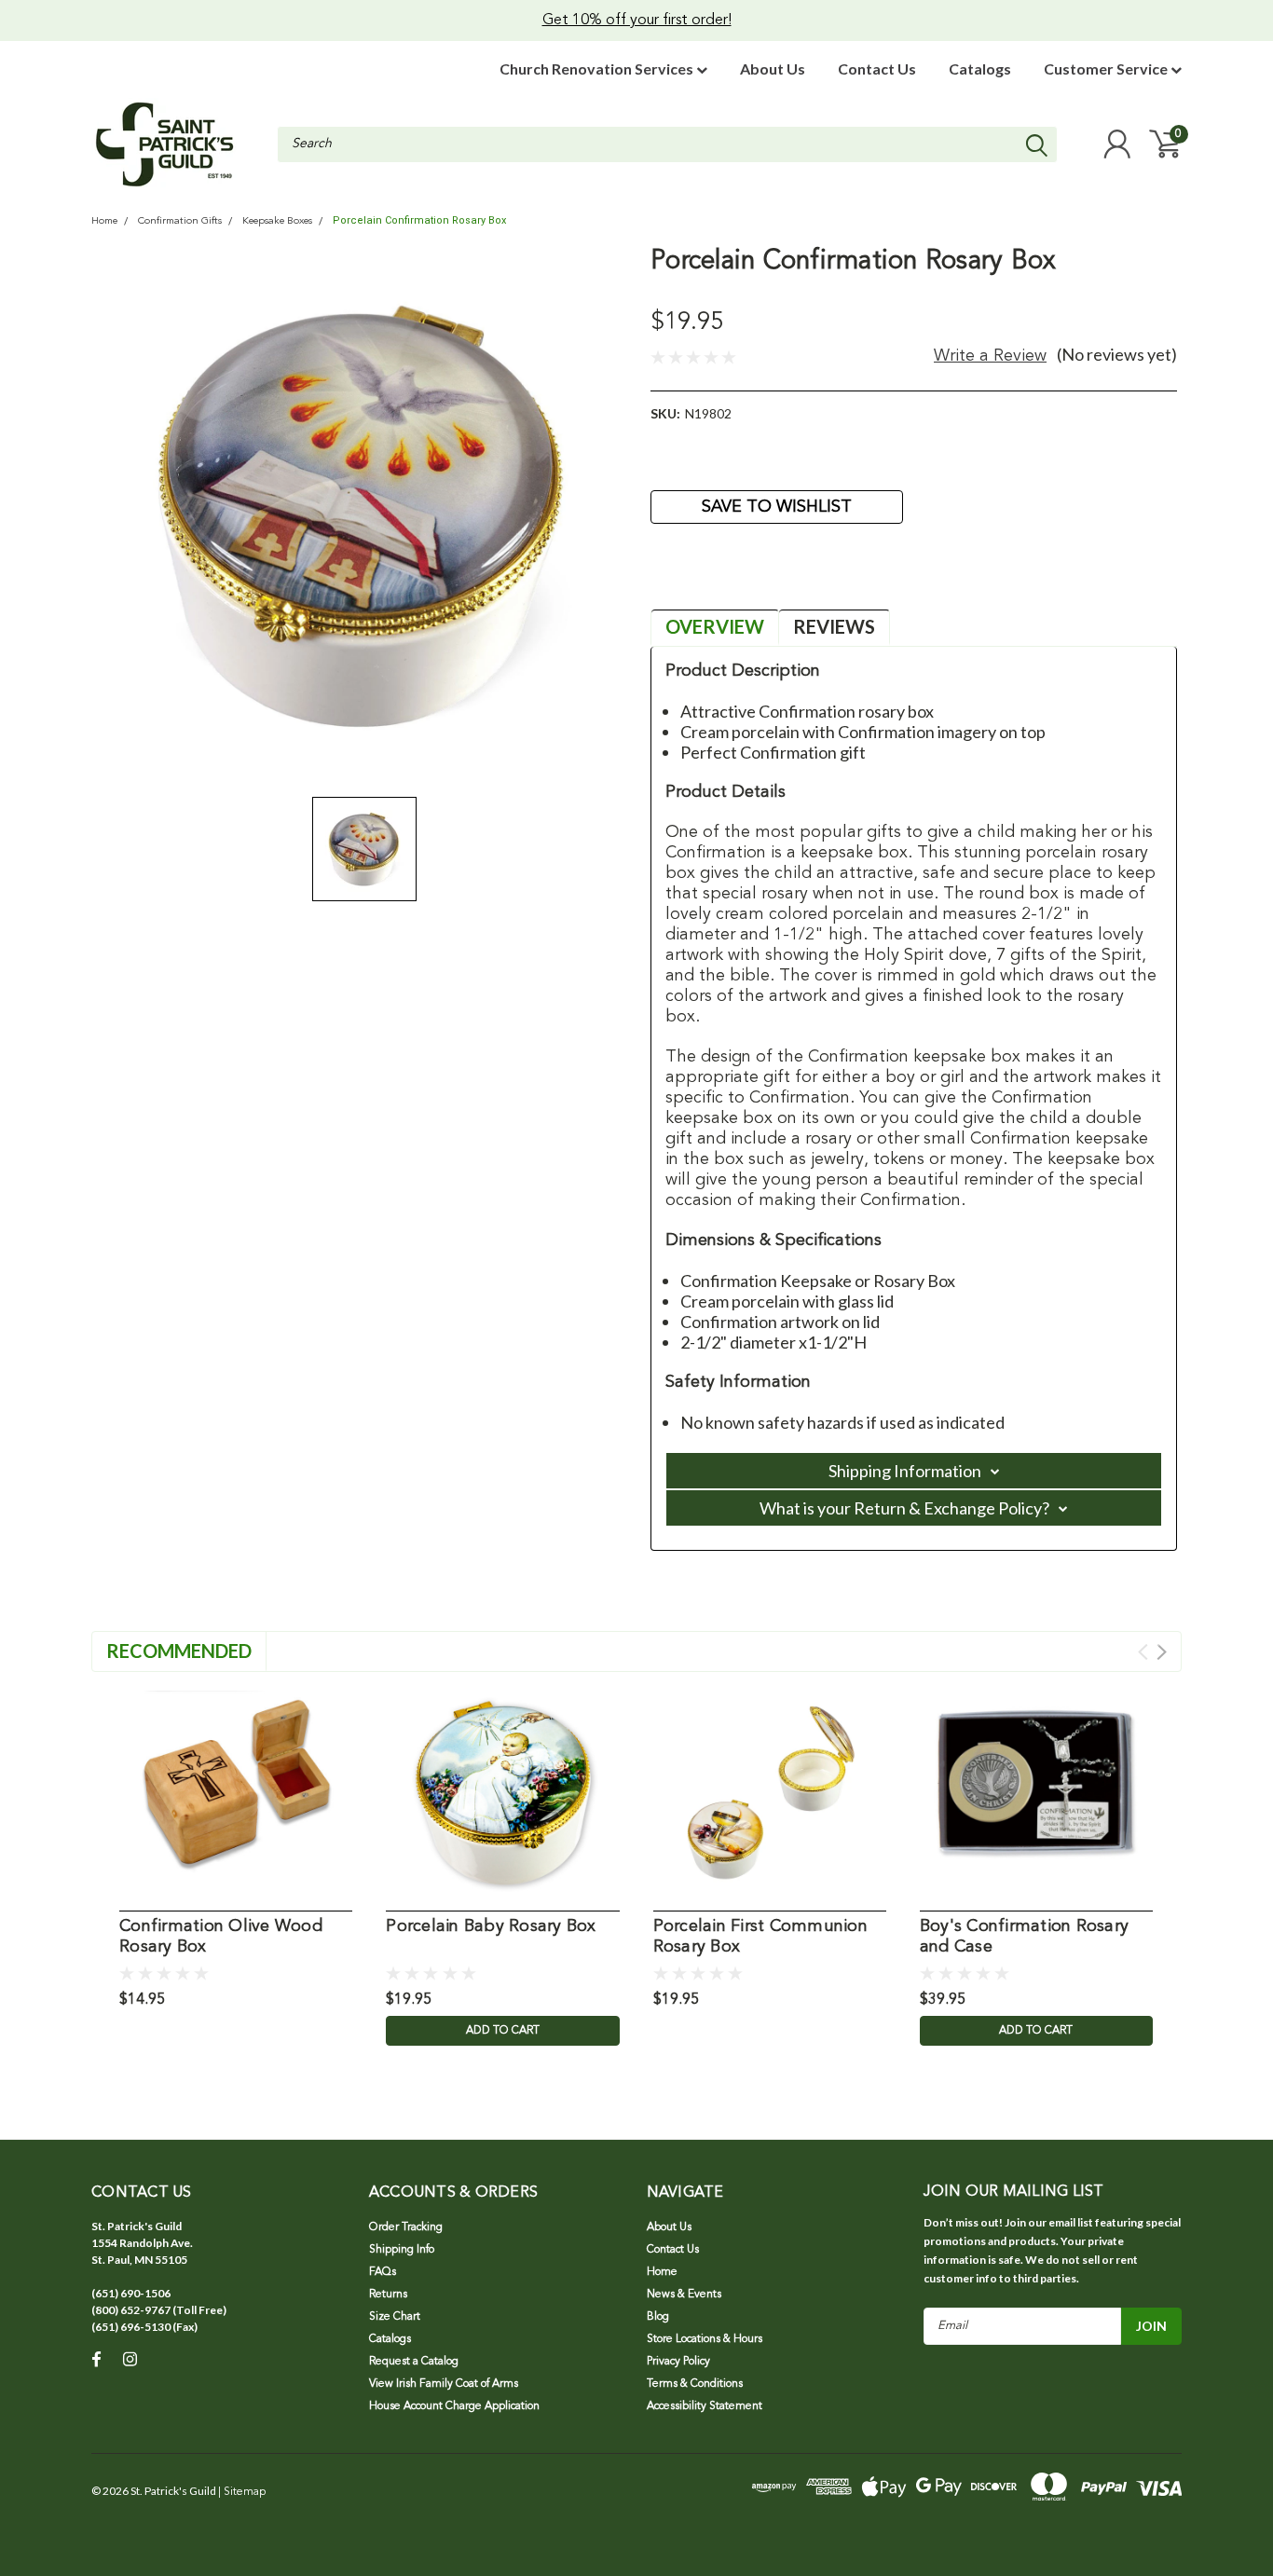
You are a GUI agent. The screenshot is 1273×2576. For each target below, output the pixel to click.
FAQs (383, 2272)
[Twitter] (756, 578)
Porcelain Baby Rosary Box (491, 1926)
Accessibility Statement (705, 2406)
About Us (773, 69)
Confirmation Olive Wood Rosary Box (221, 1937)
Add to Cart (503, 2031)
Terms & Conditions (695, 2384)
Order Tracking (406, 2227)
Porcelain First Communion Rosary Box (760, 1937)
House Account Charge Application (454, 2406)
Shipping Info (402, 2250)
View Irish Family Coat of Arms (444, 2384)
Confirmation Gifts (180, 221)
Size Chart (395, 2317)
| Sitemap (242, 2492)
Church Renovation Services (598, 69)
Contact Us (877, 69)
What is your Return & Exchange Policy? (904, 1508)
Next (1162, 1652)
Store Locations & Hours (705, 2339)
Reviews (834, 626)
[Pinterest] (787, 578)
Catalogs (980, 69)
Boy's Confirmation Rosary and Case (1024, 1937)
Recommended (179, 1651)
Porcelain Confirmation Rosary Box (419, 220)
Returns (388, 2295)
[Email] (694, 578)
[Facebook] (664, 578)
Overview (715, 626)
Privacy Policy (678, 2362)
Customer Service (1107, 69)
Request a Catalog (414, 2362)
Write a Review (990, 356)
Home (104, 221)
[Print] (725, 578)
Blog (658, 2317)
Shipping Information (905, 1471)
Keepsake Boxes (277, 221)
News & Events (684, 2295)
